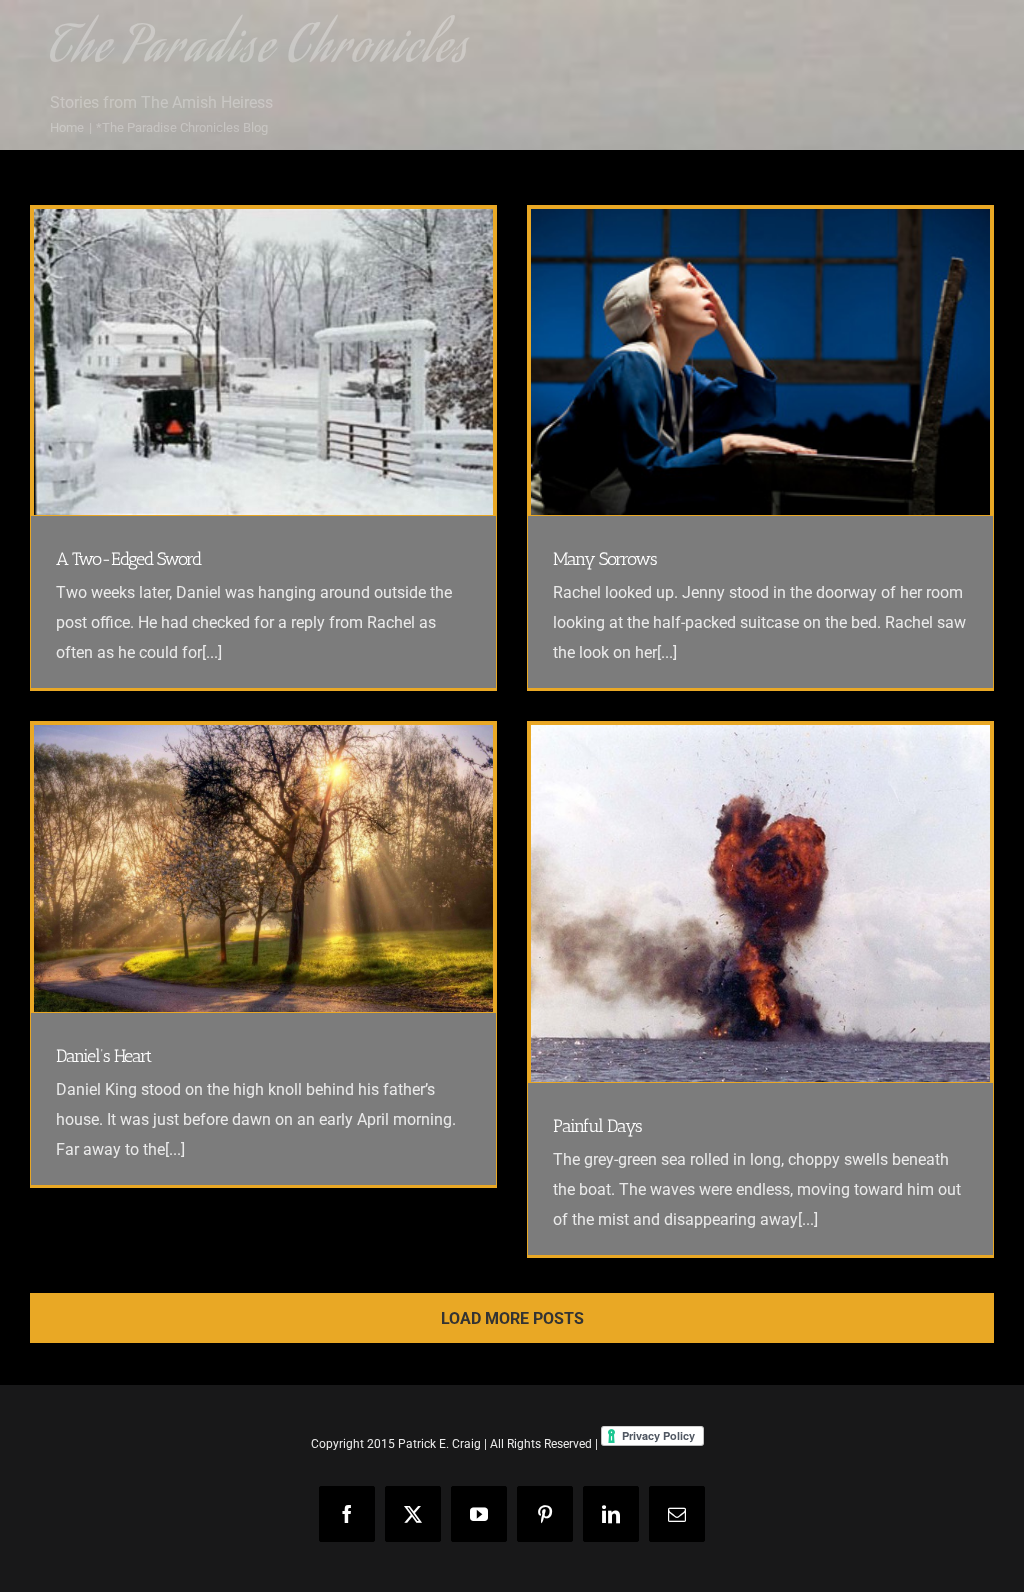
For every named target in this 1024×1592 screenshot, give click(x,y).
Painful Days (597, 1126)
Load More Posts (512, 1318)
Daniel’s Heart (103, 1056)
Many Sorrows (605, 559)
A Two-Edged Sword (128, 559)
